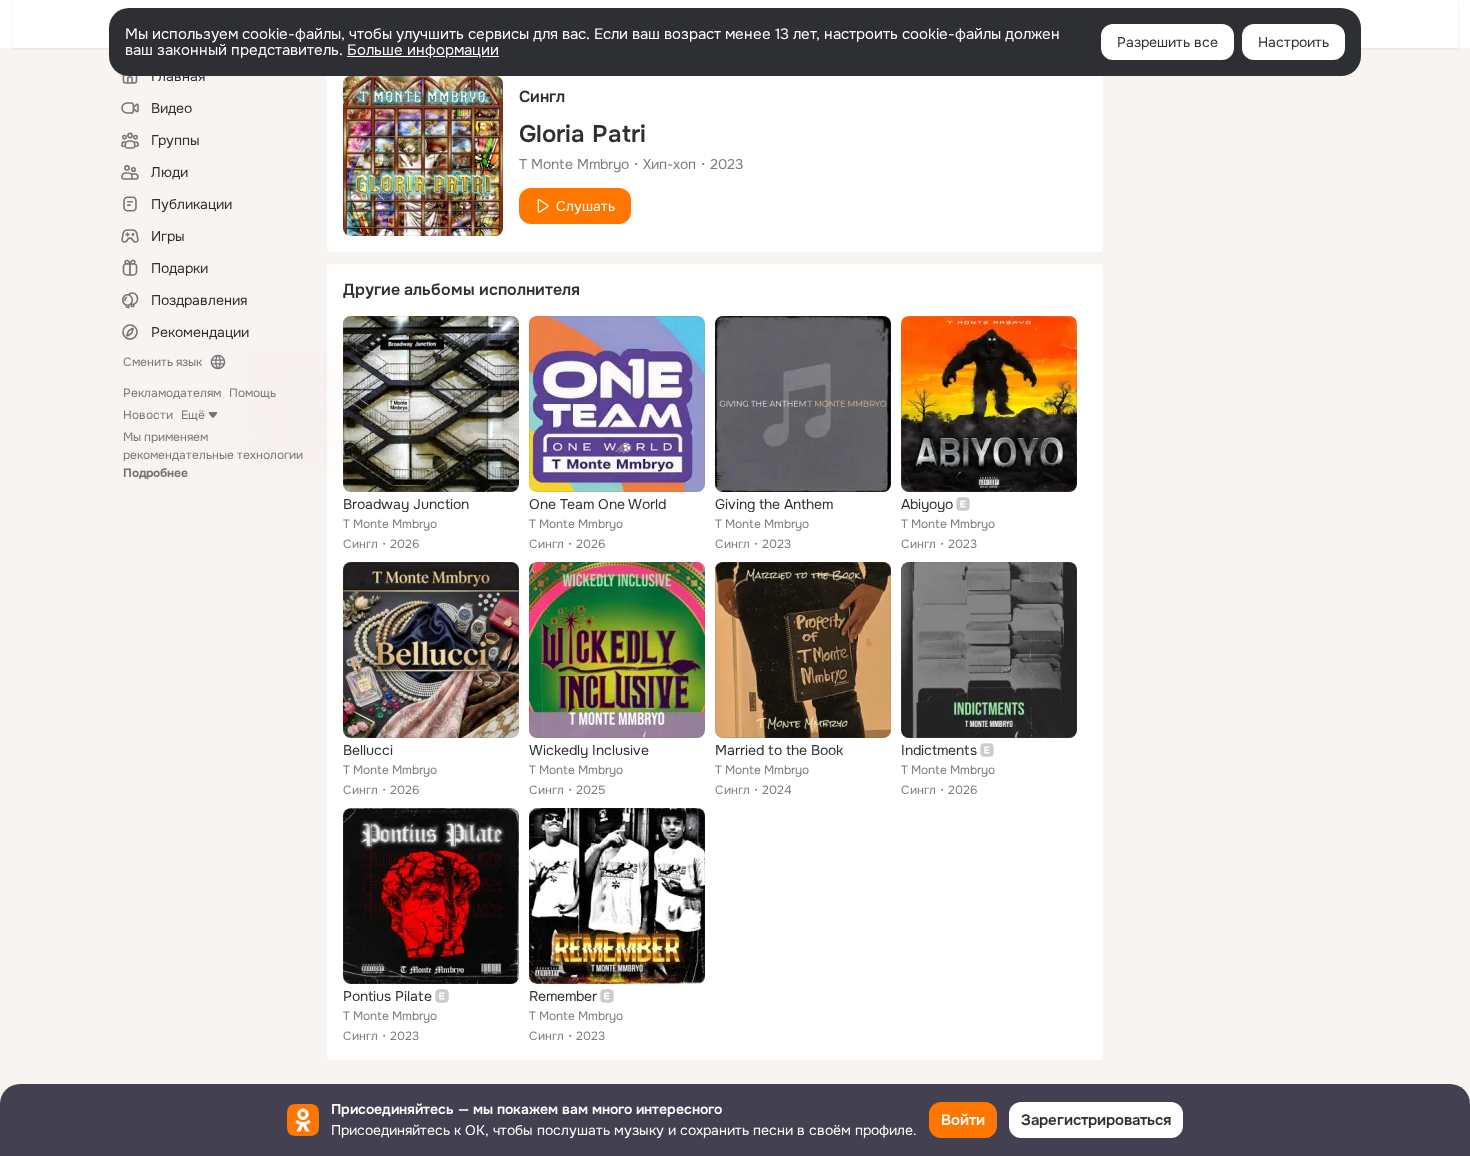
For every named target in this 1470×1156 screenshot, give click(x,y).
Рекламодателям (172, 393)
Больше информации (423, 50)
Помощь (252, 393)
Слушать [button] (585, 206)
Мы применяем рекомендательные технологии (213, 455)
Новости (148, 415)
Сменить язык (162, 362)
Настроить (1293, 42)
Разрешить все (1167, 42)
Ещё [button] (193, 415)
